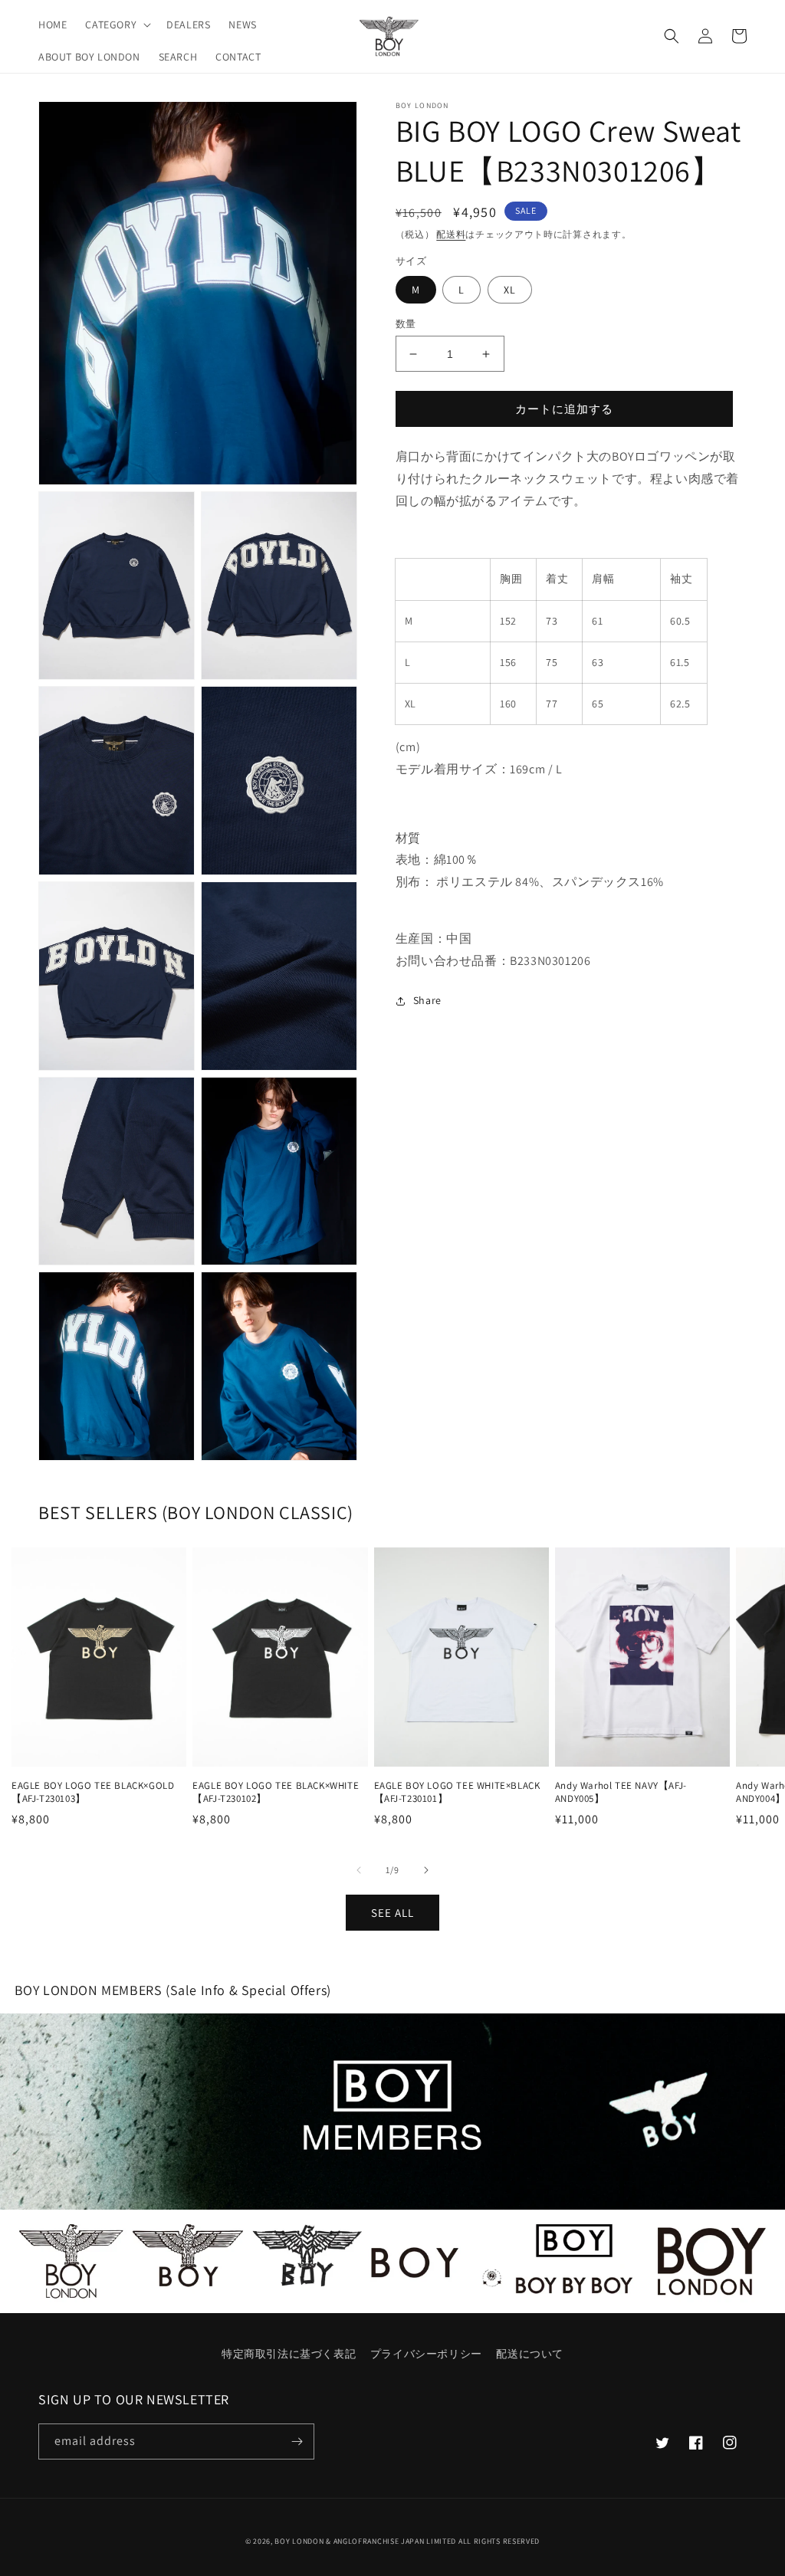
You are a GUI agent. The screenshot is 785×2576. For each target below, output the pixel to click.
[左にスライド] (359, 1870)
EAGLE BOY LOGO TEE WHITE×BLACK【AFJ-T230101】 (457, 1792)
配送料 (451, 234)
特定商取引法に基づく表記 (289, 2354)
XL (510, 290)
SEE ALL (392, 1913)
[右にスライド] (426, 1870)
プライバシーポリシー (426, 2354)
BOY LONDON (299, 2541)
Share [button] (427, 1000)
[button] (117, 25)
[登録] (297, 2441)
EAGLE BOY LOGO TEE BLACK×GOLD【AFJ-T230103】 (93, 1792)
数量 (406, 324)
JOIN (393, 2111)
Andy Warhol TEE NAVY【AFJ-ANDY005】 (621, 1792)
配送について (530, 2354)
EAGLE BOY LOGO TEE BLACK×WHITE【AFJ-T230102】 (276, 1792)
